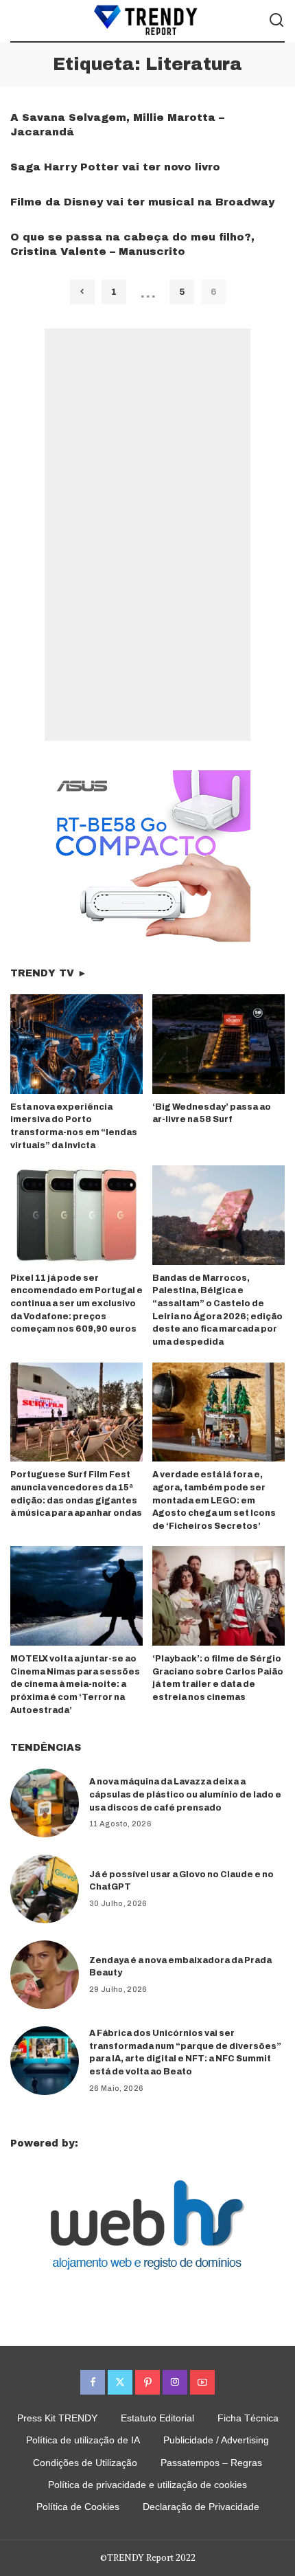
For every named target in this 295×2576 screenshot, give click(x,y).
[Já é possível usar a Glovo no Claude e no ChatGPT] (45, 1889)
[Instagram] (175, 2382)
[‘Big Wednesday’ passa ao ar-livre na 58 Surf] (219, 1044)
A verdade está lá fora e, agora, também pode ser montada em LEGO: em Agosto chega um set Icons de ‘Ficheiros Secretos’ (214, 1500)
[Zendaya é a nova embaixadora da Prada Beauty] (45, 1975)
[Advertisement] (147, 535)
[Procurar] (276, 21)
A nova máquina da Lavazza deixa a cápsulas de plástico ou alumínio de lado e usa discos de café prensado (185, 1794)
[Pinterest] (147, 2382)
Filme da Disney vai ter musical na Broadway (142, 202)
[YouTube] (202, 2382)
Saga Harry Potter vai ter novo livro (115, 167)
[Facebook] (93, 2382)
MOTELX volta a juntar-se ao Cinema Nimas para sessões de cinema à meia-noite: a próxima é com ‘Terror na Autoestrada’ (75, 1684)
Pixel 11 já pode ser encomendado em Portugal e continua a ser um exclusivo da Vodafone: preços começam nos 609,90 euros (76, 1303)
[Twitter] (120, 2382)
